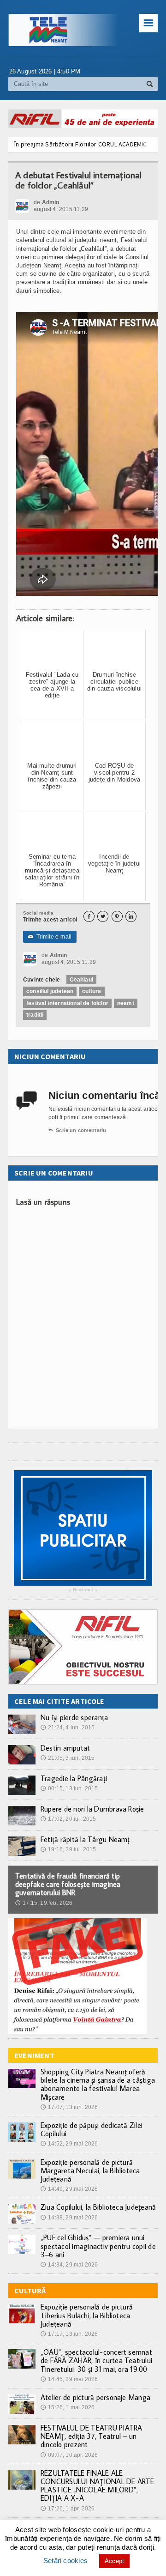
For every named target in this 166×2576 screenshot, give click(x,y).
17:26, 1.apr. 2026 (68, 2509)
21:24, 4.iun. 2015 (68, 1727)
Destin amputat (65, 1748)
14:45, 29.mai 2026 (69, 2379)
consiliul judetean (50, 991)
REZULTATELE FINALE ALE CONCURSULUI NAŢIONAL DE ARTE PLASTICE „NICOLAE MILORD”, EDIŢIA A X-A (98, 2486)
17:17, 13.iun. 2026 (69, 2334)
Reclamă (83, 1590)
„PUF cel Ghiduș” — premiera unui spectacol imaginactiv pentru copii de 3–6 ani (98, 2246)
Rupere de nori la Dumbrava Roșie (92, 1809)
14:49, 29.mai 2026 (69, 2189)
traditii (35, 1015)
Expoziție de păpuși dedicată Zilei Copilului (92, 2129)
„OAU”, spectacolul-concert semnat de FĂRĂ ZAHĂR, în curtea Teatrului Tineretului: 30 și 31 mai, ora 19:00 (96, 2360)
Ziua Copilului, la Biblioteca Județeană (98, 2207)
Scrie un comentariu (77, 1130)
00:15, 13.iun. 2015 (69, 1788)
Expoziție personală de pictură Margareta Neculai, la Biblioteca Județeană (90, 2170)
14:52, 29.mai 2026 (69, 2144)
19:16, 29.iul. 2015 (68, 1849)
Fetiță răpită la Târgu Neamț (85, 1839)
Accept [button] (114, 2561)
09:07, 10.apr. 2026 (69, 2455)
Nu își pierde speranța (74, 1717)
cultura (92, 991)
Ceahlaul (81, 980)
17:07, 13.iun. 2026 (69, 2107)
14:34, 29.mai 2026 (69, 2265)
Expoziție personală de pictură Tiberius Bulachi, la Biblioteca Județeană (87, 2315)
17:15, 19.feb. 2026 (44, 1903)
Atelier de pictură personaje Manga (95, 2397)
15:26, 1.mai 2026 (68, 2407)
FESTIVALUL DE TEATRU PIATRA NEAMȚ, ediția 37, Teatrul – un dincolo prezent (91, 2436)
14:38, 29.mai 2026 (69, 2218)
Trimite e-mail (50, 937)
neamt (126, 1003)
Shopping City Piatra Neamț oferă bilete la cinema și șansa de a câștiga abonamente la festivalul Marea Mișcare (98, 2084)
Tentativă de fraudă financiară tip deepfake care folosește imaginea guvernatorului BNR (68, 1884)
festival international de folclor (67, 1003)
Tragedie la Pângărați (74, 1778)
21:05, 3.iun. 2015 (68, 1758)
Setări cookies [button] (65, 2561)
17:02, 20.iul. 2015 (68, 1819)
